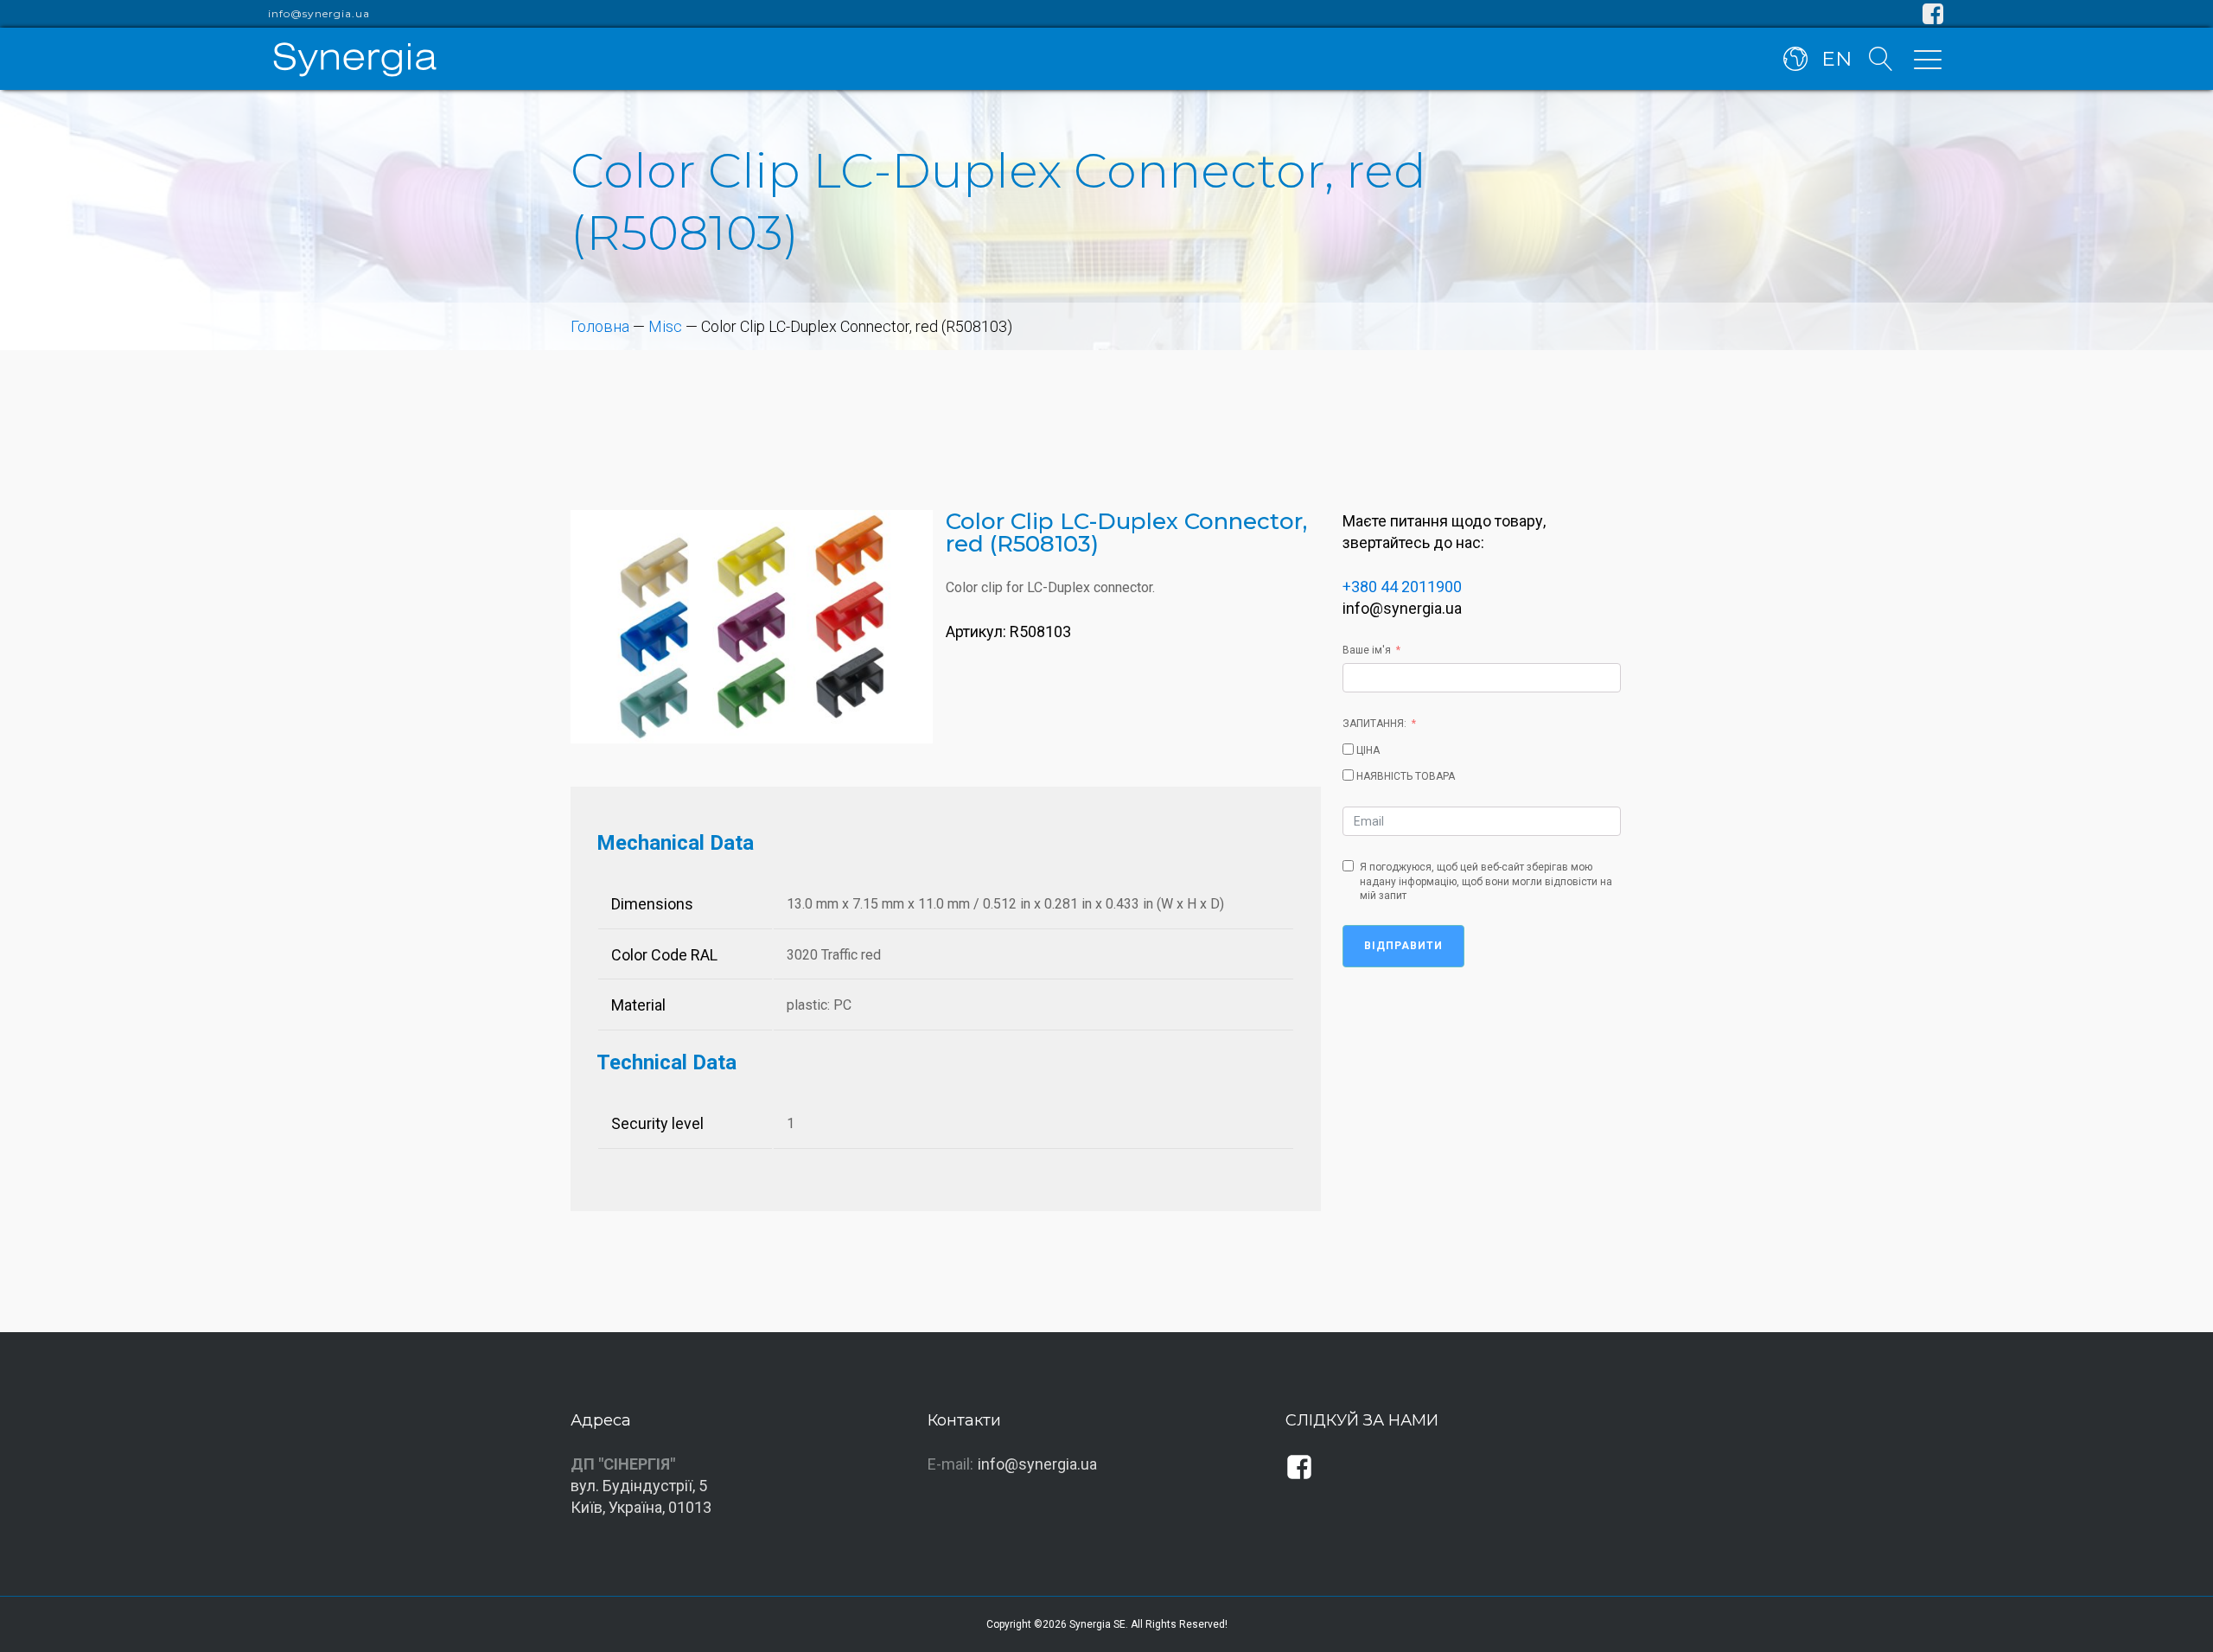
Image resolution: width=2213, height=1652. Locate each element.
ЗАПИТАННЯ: (1374, 724)
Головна (600, 326)
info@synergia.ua (319, 14)
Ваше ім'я (1367, 650)
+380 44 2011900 (1402, 587)
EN (1837, 59)
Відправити (1403, 946)
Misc (665, 326)
